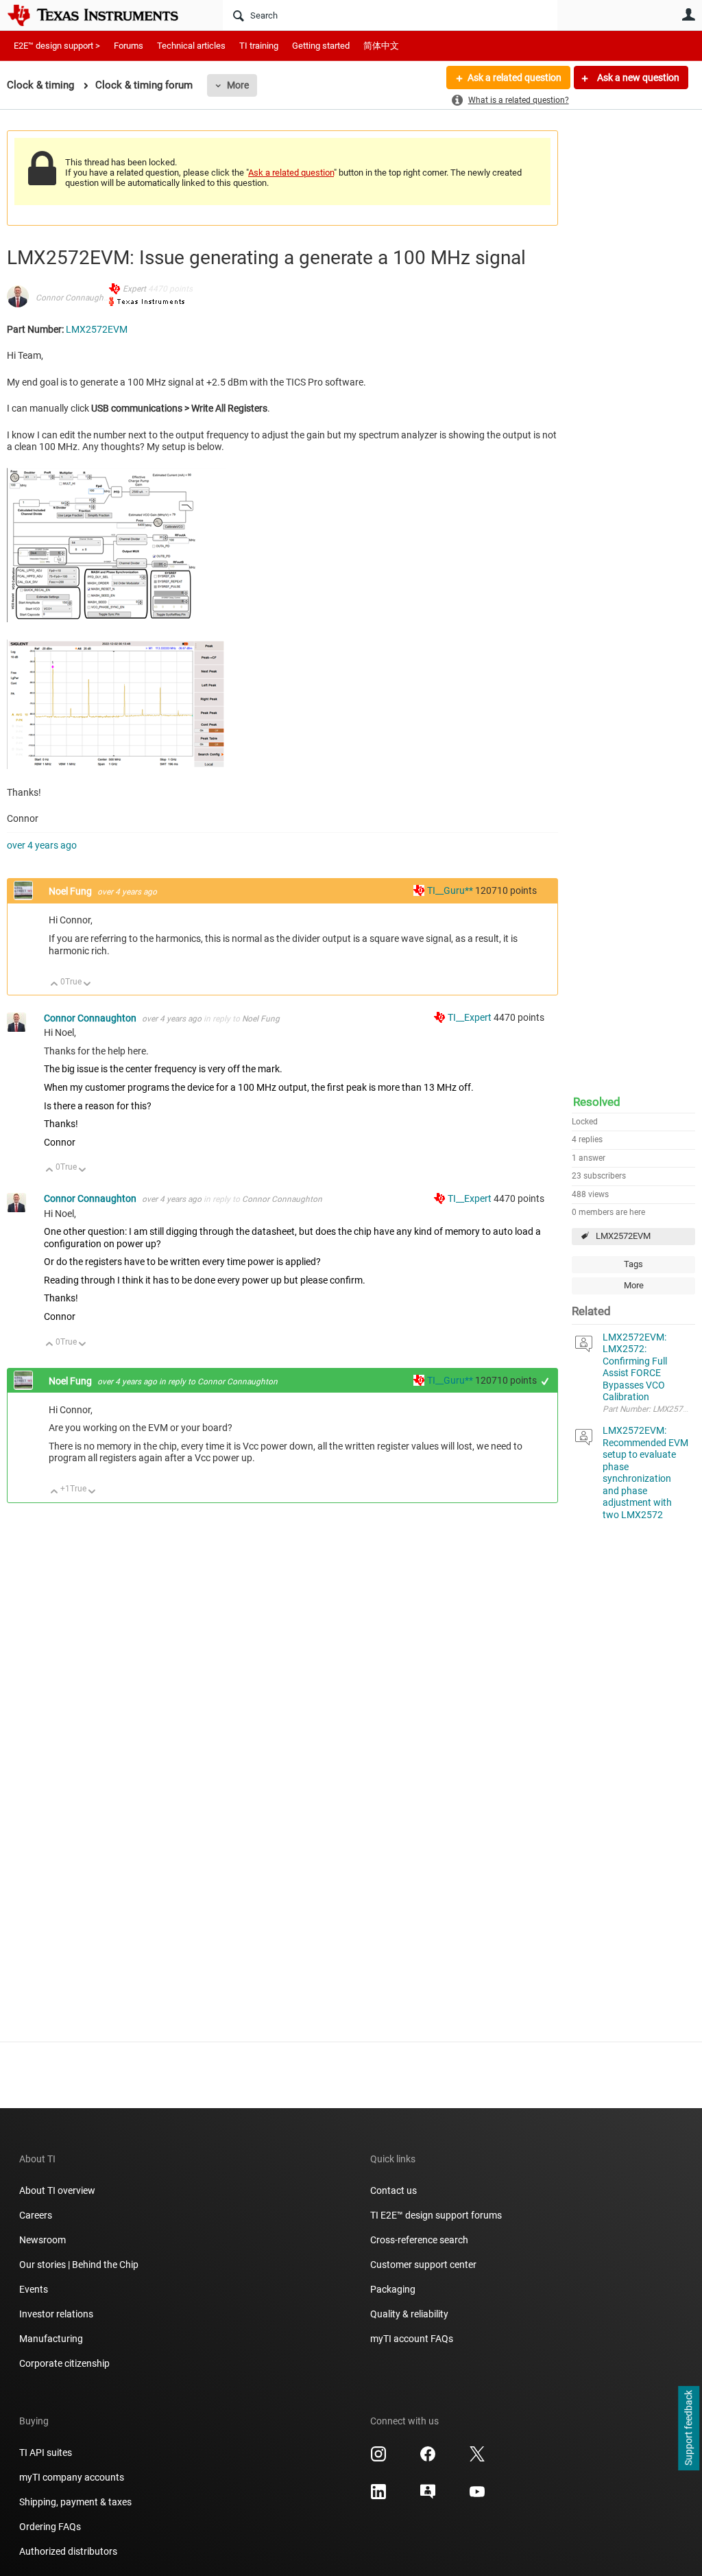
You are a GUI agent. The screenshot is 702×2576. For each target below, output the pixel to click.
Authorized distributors (68, 2551)
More (238, 85)
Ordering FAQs (50, 2527)
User (688, 14)
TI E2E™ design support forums (436, 2215)
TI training (259, 46)
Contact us (394, 2190)
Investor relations (56, 2314)
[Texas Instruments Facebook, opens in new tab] (428, 2459)
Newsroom (43, 2240)
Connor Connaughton (76, 298)
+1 (545, 1381)
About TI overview (57, 2190)
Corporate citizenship (64, 2363)
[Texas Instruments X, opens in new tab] (477, 2459)
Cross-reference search (419, 2240)
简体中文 (381, 46)
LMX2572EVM (623, 1236)
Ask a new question (637, 78)
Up (55, 985)
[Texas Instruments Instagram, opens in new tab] (378, 2459)
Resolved (597, 1102)
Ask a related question (515, 78)
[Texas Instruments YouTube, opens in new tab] (477, 2496)
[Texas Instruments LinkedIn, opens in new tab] (378, 2496)
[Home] (103, 15)
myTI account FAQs (412, 2339)
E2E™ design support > (57, 46)
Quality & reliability (409, 2314)
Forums (129, 46)
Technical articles (191, 46)
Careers (36, 2215)
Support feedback (688, 2429)
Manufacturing (51, 2339)
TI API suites (46, 2453)
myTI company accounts (72, 2477)
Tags (633, 1264)
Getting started (321, 46)
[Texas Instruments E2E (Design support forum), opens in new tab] (428, 2496)
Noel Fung (71, 891)
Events (34, 2289)
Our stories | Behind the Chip (79, 2265)
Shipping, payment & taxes (75, 2502)
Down (87, 985)
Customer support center (423, 2265)
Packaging (393, 2289)
